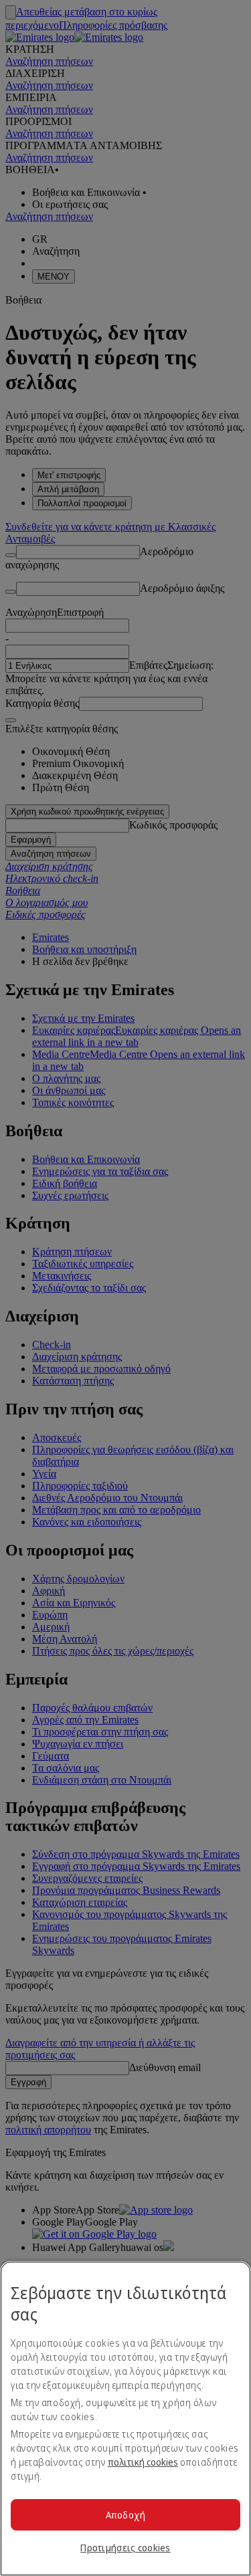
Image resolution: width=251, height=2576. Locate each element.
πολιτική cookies (143, 2462)
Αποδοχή (126, 2515)
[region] (125, 2419)
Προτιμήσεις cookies (125, 2548)
